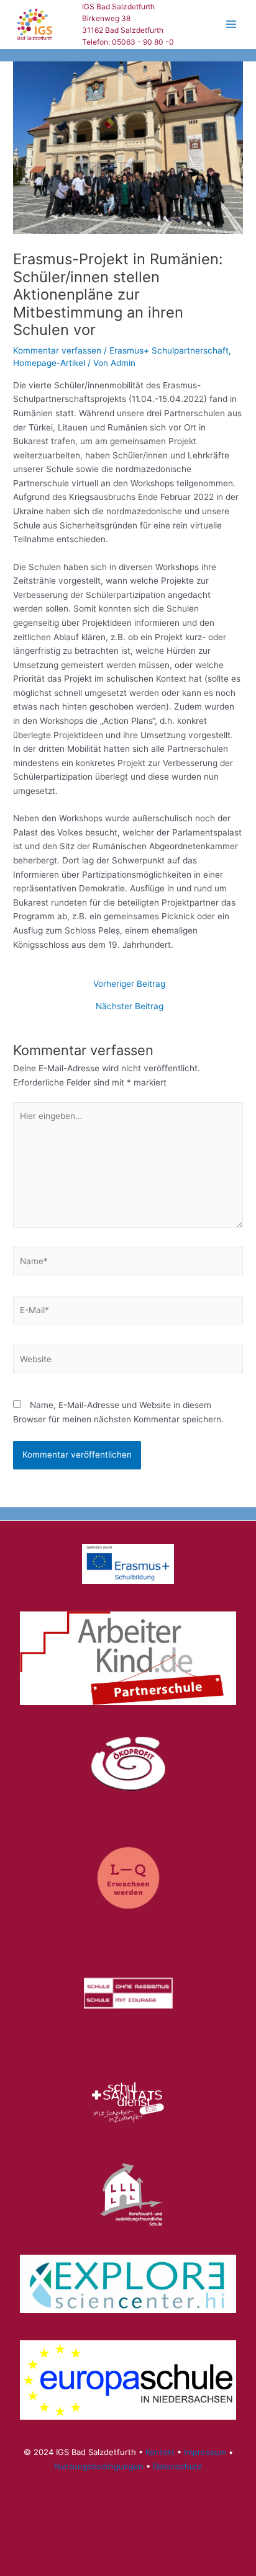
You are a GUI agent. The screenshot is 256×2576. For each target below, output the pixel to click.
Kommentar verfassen (57, 350)
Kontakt (160, 2452)
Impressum (205, 2452)
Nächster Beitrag (130, 1007)
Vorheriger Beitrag (129, 984)
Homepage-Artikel (49, 363)
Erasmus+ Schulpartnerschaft (169, 350)
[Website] (128, 1362)
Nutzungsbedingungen (99, 2466)
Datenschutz (177, 2466)
